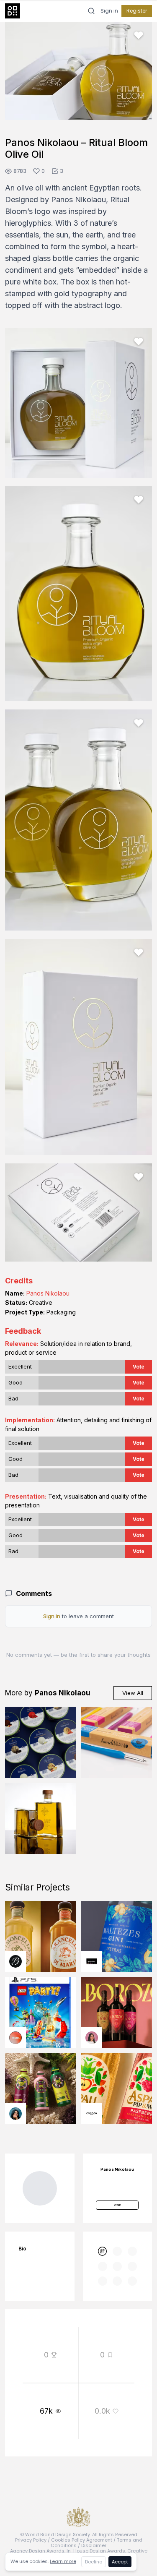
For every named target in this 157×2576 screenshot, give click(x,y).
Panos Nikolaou (48, 1293)
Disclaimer (94, 2545)
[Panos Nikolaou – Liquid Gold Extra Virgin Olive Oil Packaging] (41, 1819)
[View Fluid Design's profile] (15, 2038)
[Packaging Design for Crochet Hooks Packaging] (117, 1742)
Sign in (109, 11)
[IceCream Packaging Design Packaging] (41, 1742)
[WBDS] (103, 2251)
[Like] (139, 35)
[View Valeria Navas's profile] (92, 2038)
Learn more (63, 2561)
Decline (94, 2562)
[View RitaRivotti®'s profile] (92, 1961)
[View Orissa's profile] (15, 2114)
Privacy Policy (31, 2540)
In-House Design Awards (96, 2551)
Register (137, 11)
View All (133, 1693)
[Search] (91, 11)
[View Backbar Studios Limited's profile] (15, 1961)
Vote (139, 1367)
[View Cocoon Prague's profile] (92, 2114)
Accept (120, 2562)
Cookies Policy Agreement (82, 2540)
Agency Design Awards (37, 2551)
